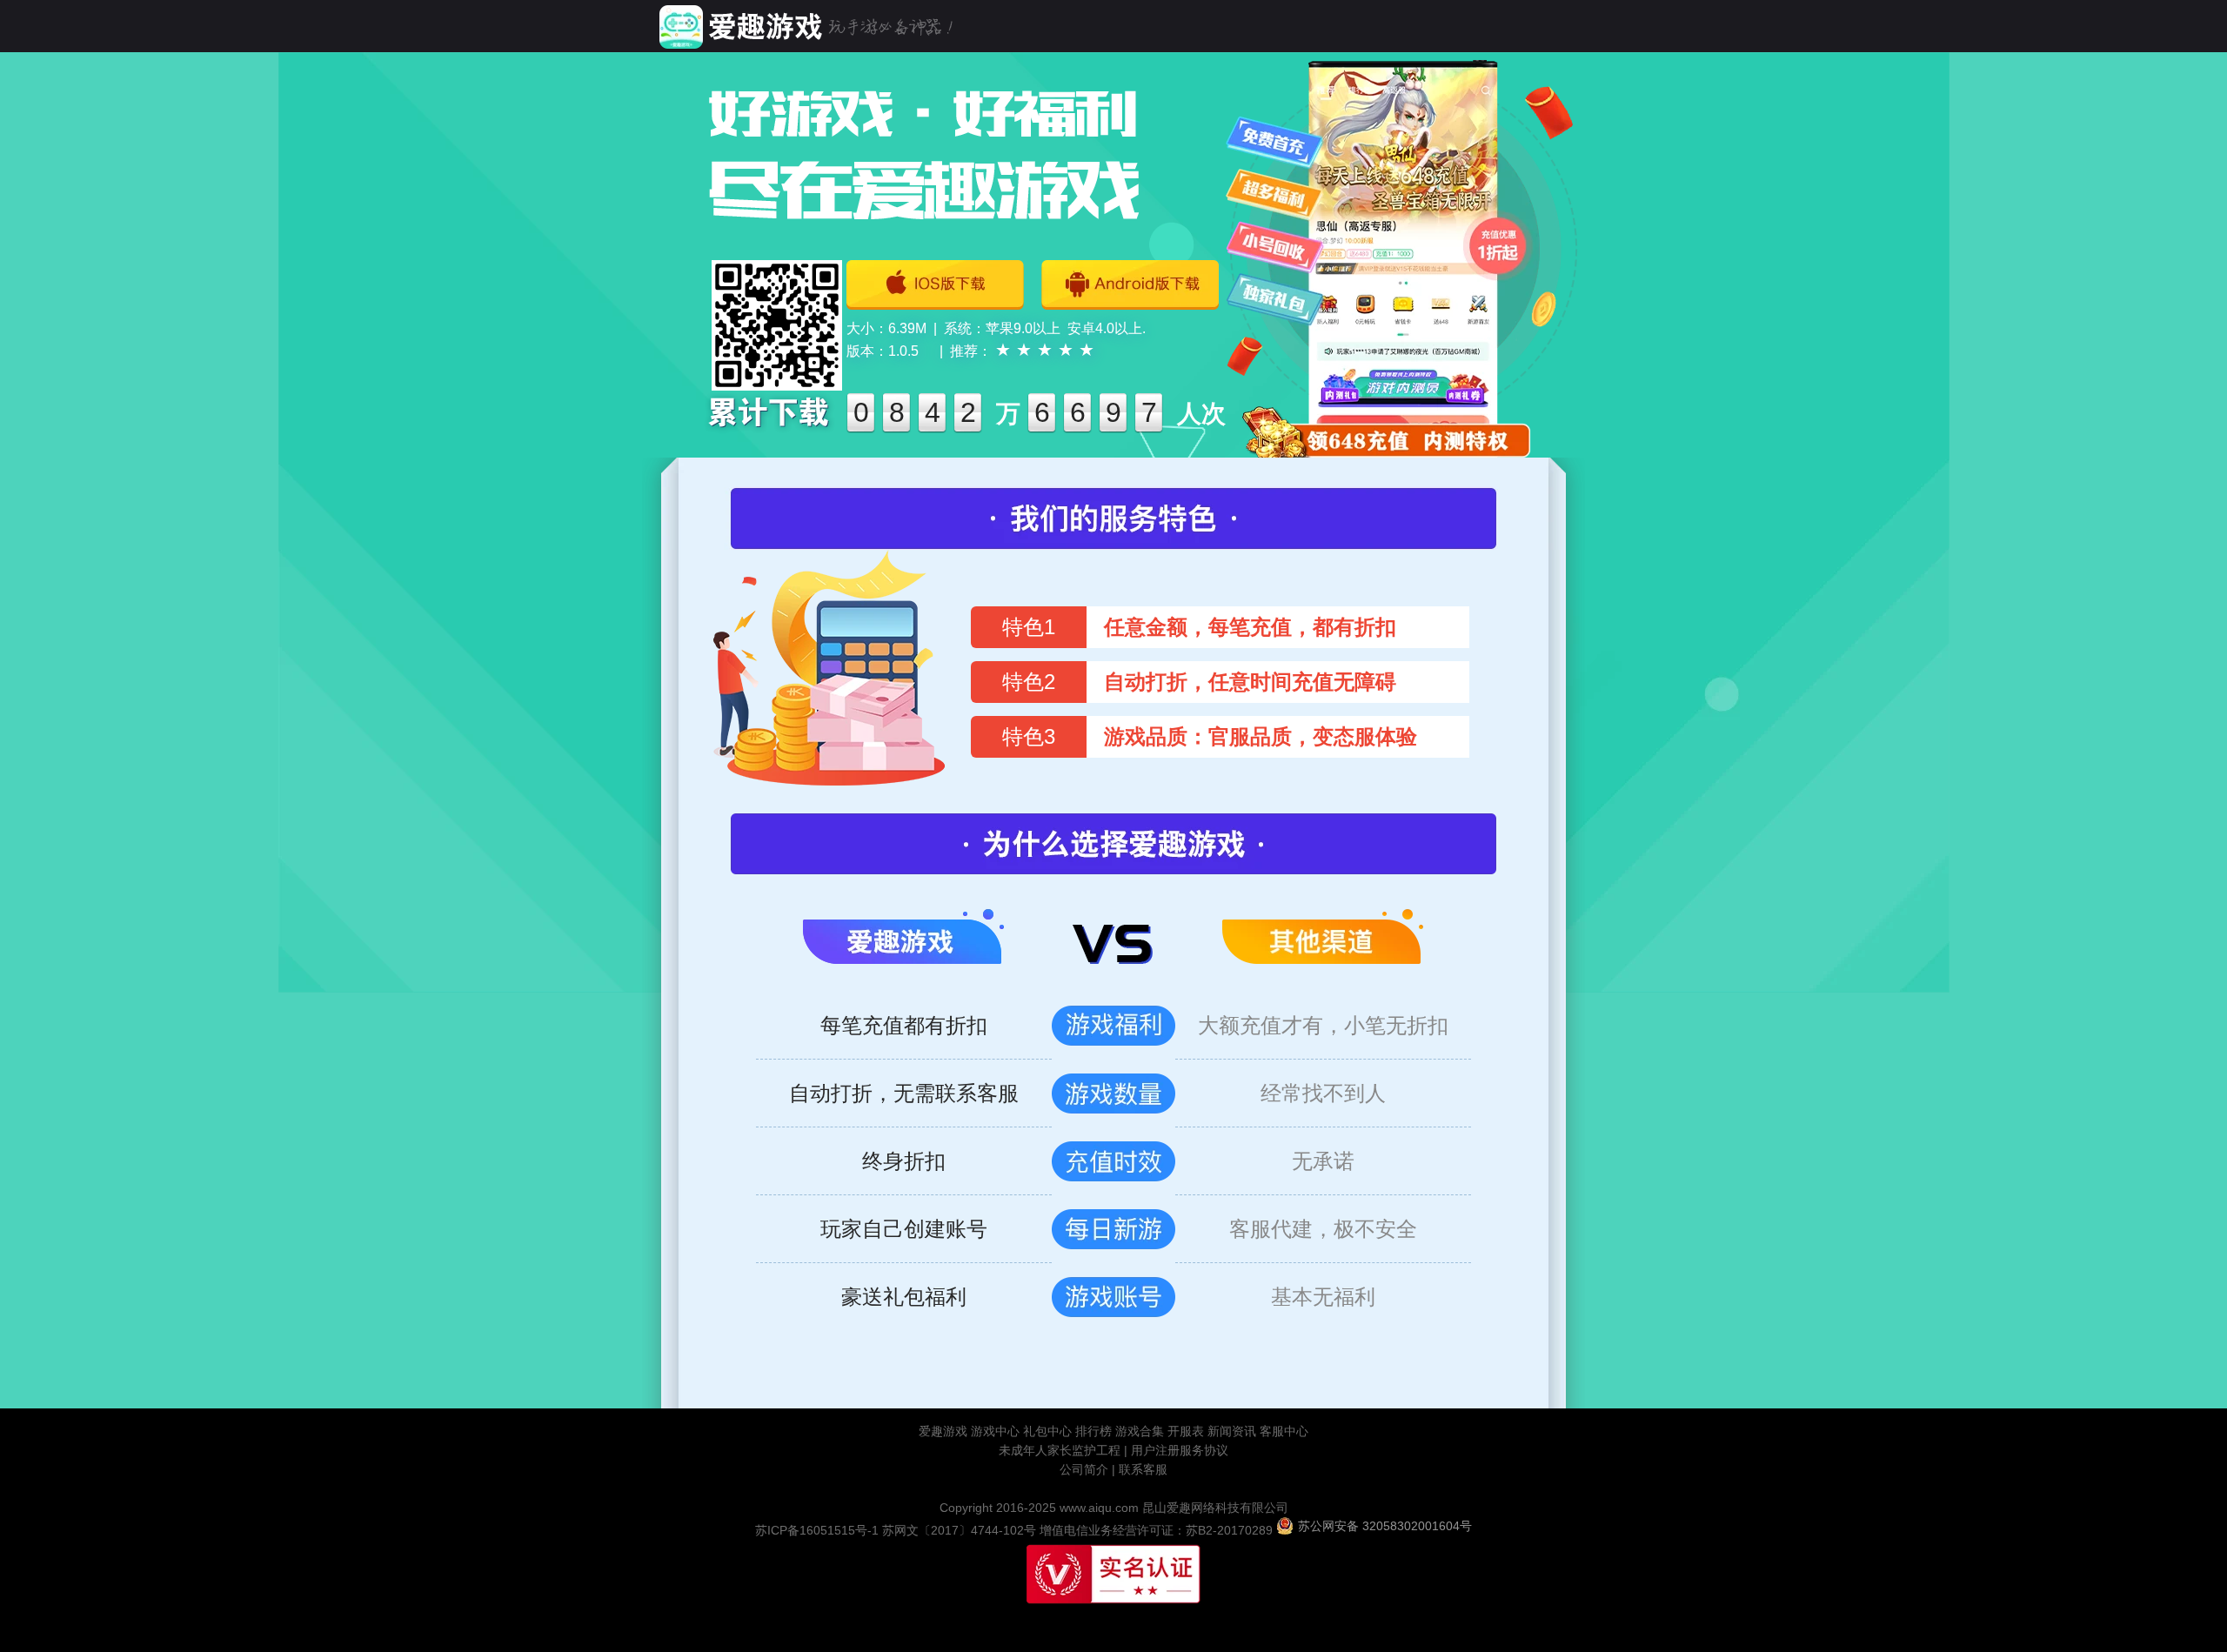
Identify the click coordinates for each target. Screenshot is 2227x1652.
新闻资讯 (1232, 1431)
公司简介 (1084, 1469)
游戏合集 (1140, 1431)
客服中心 (1284, 1431)
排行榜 (1093, 1431)
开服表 (1186, 1431)
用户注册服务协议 (1180, 1450)
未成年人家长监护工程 (1061, 1450)
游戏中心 (995, 1431)
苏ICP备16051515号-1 (817, 1530)
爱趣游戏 (943, 1431)
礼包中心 (1047, 1431)
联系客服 (1143, 1469)
